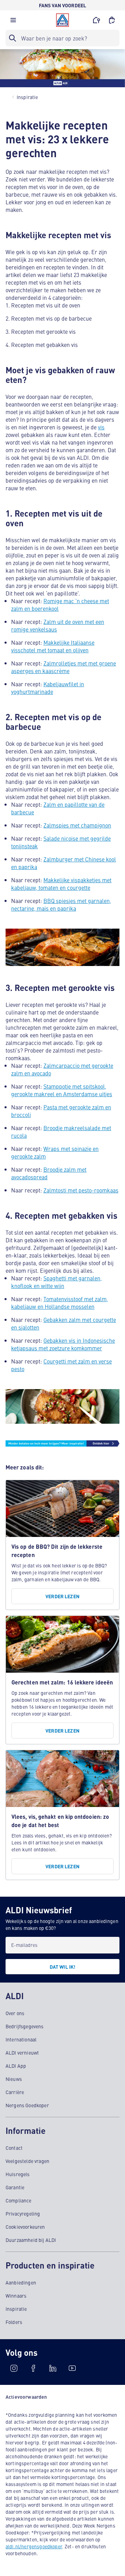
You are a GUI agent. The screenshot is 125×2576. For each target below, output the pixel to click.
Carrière (15, 2092)
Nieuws (14, 2079)
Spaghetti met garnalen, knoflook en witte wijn (56, 1282)
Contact (14, 2148)
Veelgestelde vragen (27, 2161)
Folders (14, 2322)
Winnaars (16, 2296)
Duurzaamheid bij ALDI (31, 2240)
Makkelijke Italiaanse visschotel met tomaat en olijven (53, 646)
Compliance (19, 2200)
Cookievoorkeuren (25, 2227)
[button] (13, 22)
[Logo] (62, 20)
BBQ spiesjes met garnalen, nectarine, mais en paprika (61, 904)
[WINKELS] (97, 20)
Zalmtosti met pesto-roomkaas (81, 1190)
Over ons (15, 2013)
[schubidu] (33, 2368)
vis (101, 427)
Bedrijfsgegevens (25, 2026)
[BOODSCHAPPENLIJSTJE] (112, 20)
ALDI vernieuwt (22, 2052)
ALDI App (16, 2066)
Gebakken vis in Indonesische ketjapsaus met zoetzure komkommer (63, 1344)
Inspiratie (16, 2309)
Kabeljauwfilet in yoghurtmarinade (48, 688)
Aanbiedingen (21, 2282)
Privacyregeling (23, 2213)
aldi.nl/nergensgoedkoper (34, 2546)
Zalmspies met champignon (77, 825)
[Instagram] (14, 2368)
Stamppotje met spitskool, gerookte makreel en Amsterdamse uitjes (62, 1090)
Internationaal (21, 2039)
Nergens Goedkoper (27, 2105)
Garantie (15, 2187)
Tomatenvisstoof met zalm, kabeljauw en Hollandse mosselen (60, 1303)
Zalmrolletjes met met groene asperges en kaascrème (64, 667)
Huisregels (18, 2174)
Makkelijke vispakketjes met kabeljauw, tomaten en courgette (61, 884)
